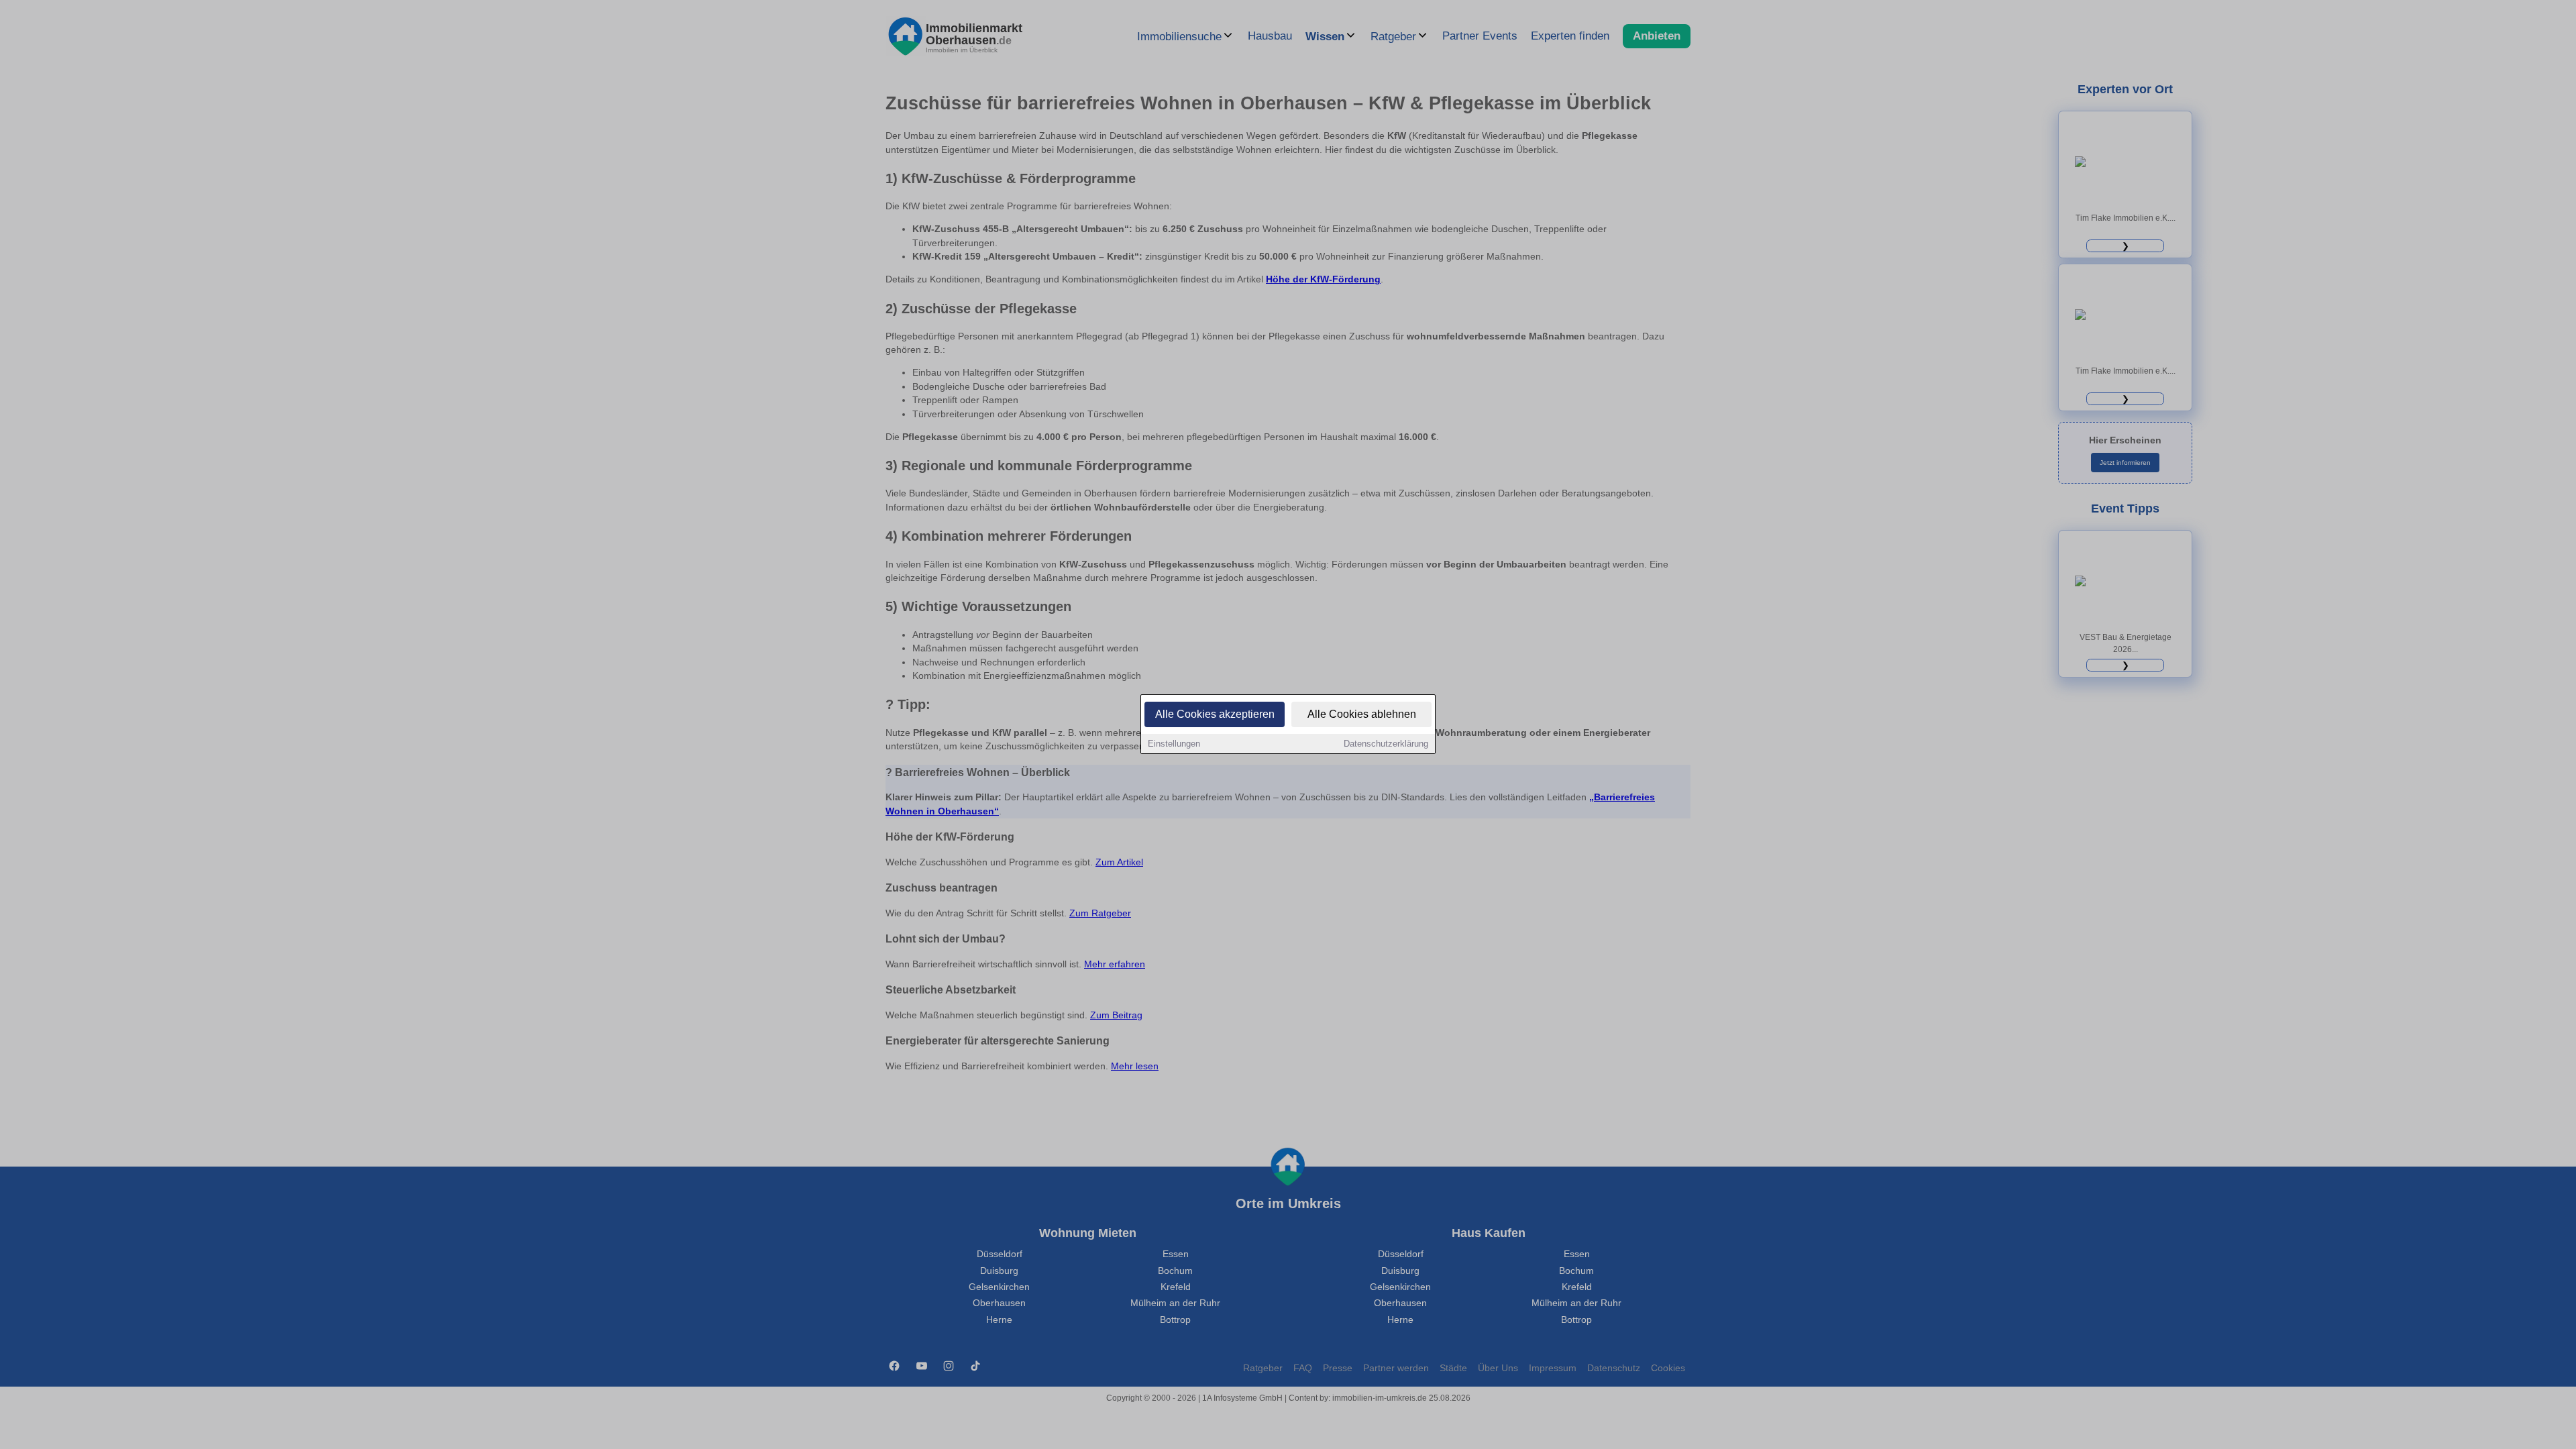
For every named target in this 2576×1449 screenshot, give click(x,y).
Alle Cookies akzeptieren (1215, 714)
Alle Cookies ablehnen (1362, 714)
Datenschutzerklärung (1386, 744)
